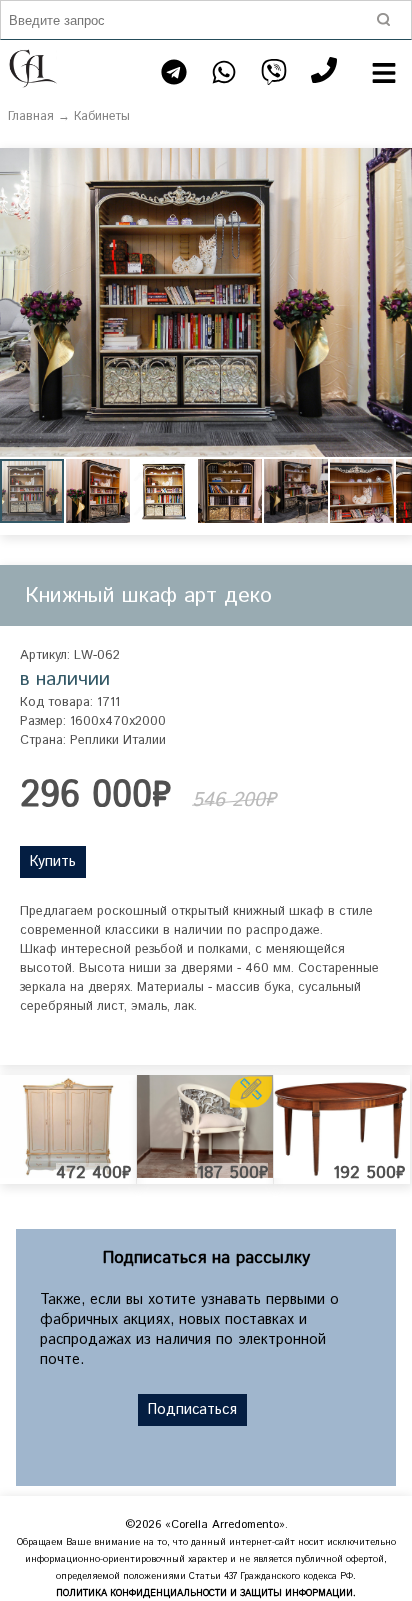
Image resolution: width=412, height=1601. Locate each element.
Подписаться (192, 1410)
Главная (31, 116)
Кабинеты (102, 116)
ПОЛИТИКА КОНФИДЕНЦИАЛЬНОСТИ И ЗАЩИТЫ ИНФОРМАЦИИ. (206, 1593)
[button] (394, 166)
